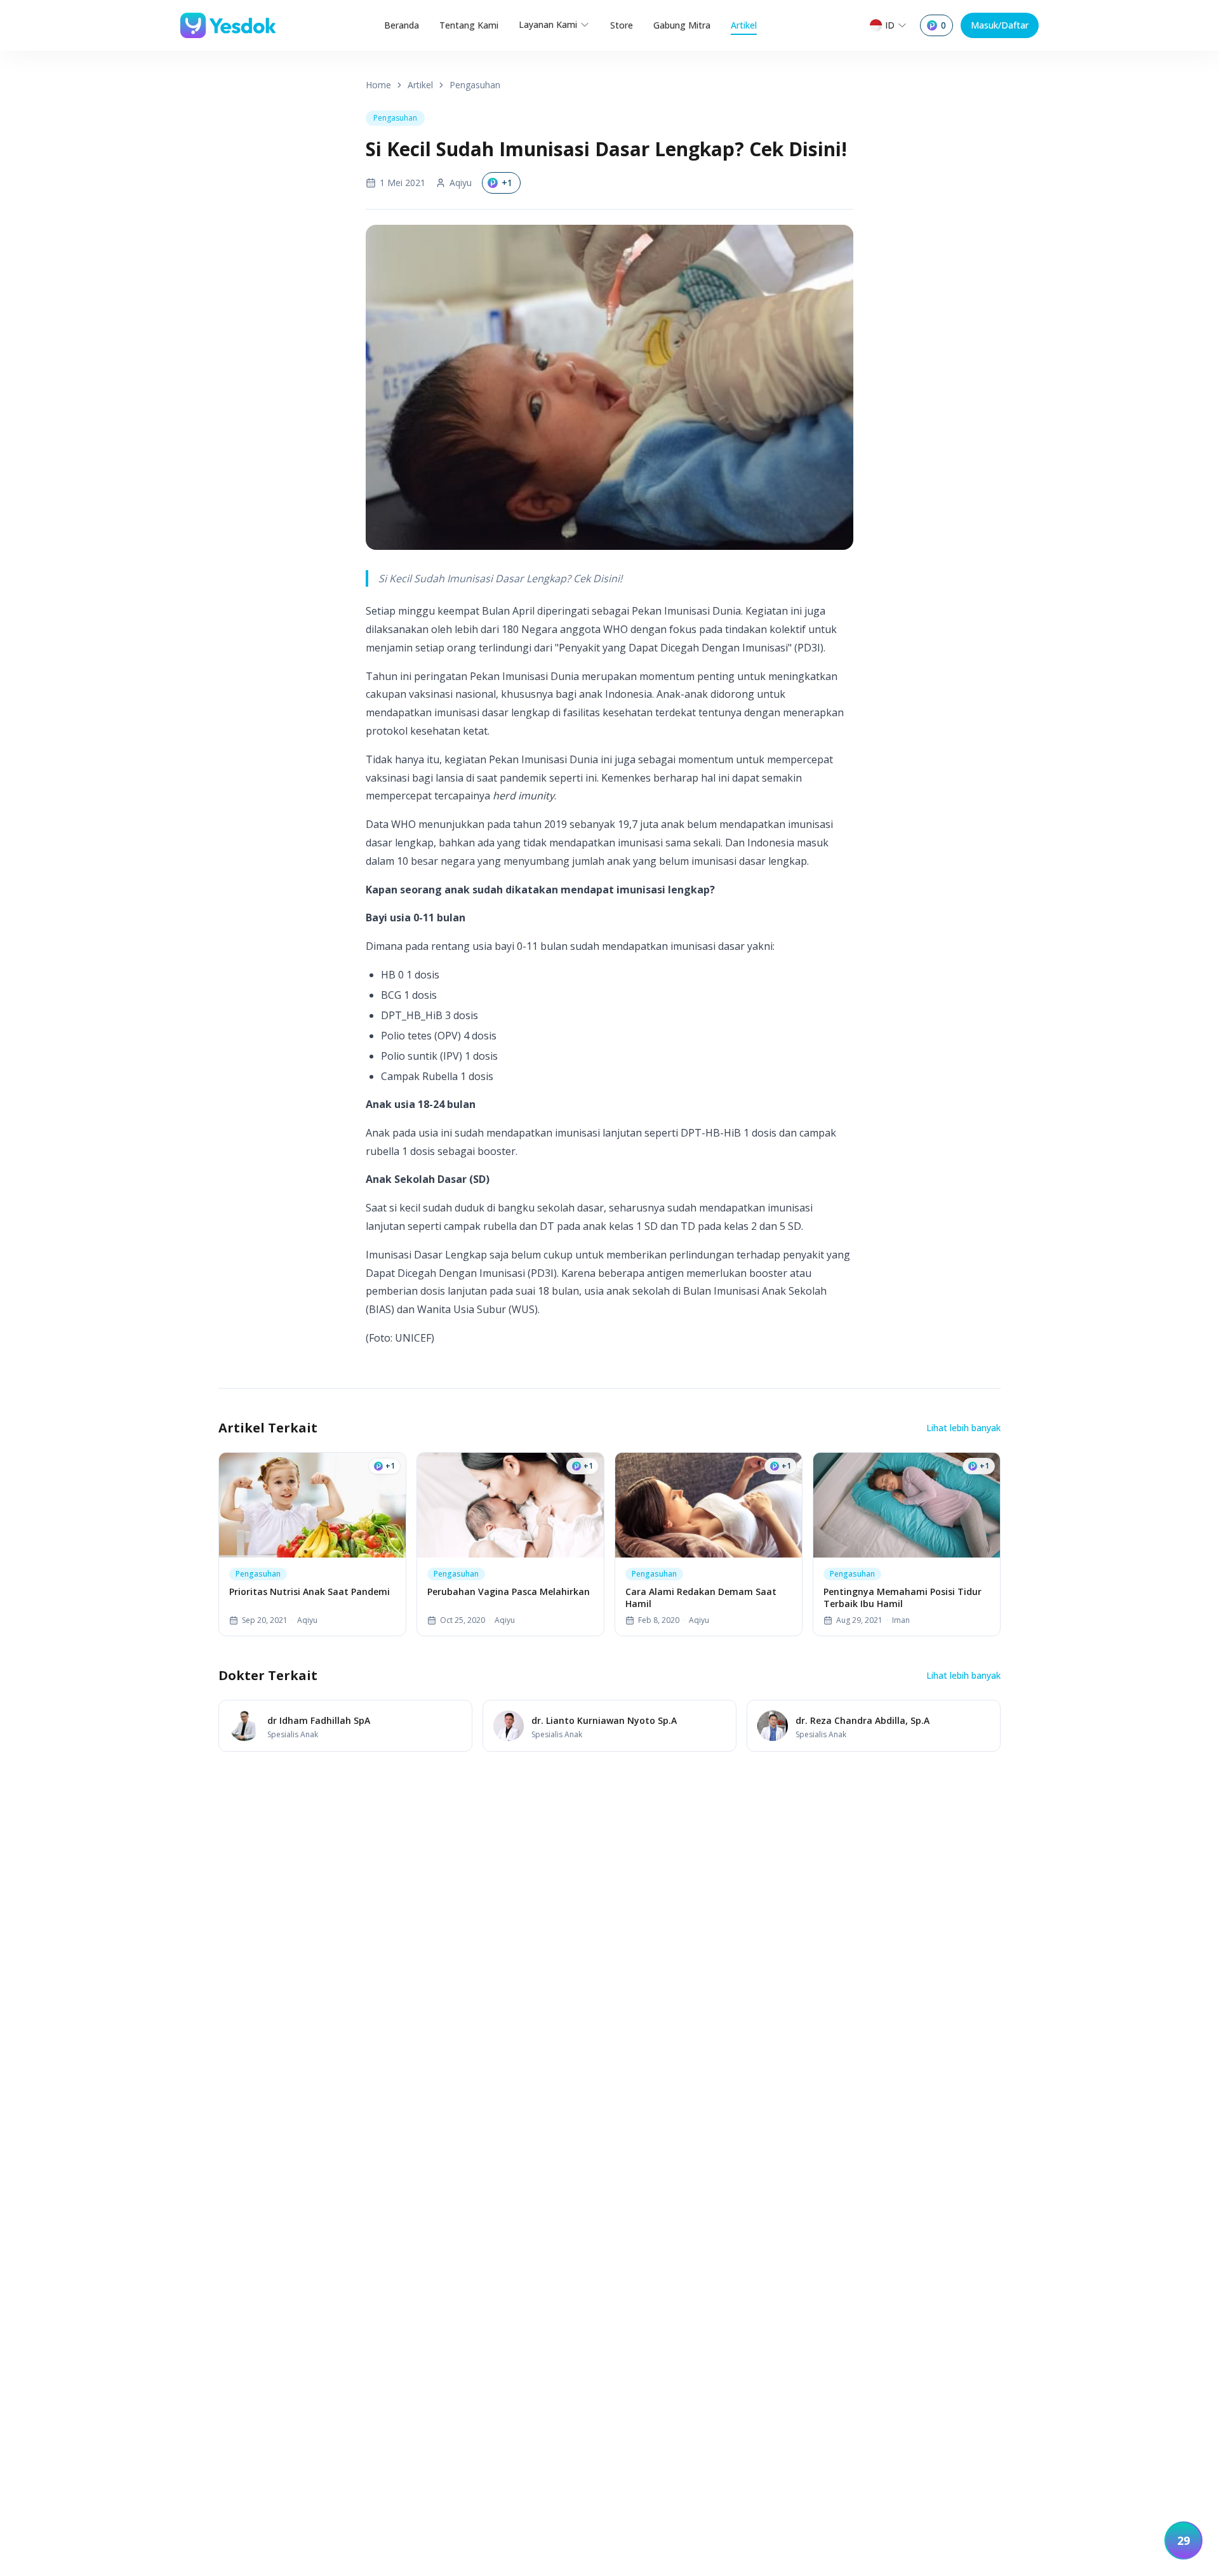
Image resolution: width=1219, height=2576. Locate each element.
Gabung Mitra (682, 25)
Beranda (402, 25)
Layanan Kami (548, 24)
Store (622, 25)
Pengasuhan (475, 85)
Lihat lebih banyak (963, 1428)
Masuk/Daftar (1000, 25)
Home (378, 85)
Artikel (744, 25)
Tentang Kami (469, 25)
